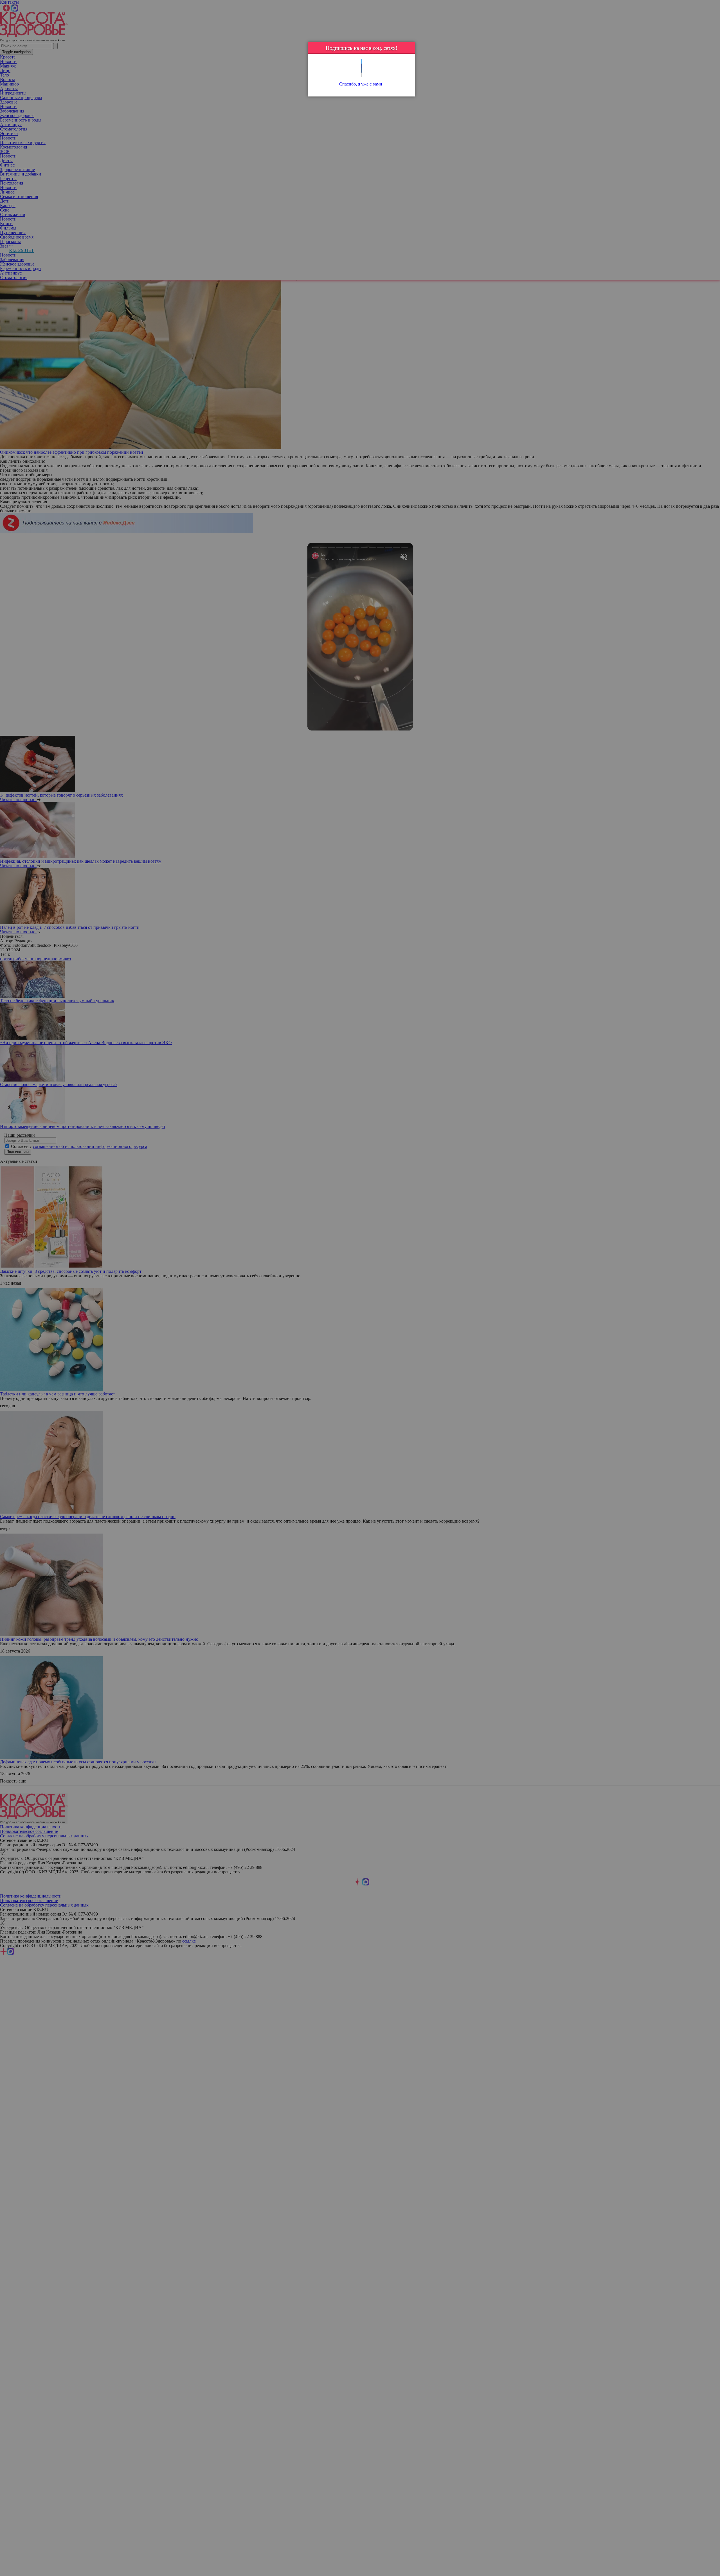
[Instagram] (362, 75)
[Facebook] (362, 66)
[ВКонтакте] (362, 70)
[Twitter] (362, 61)
